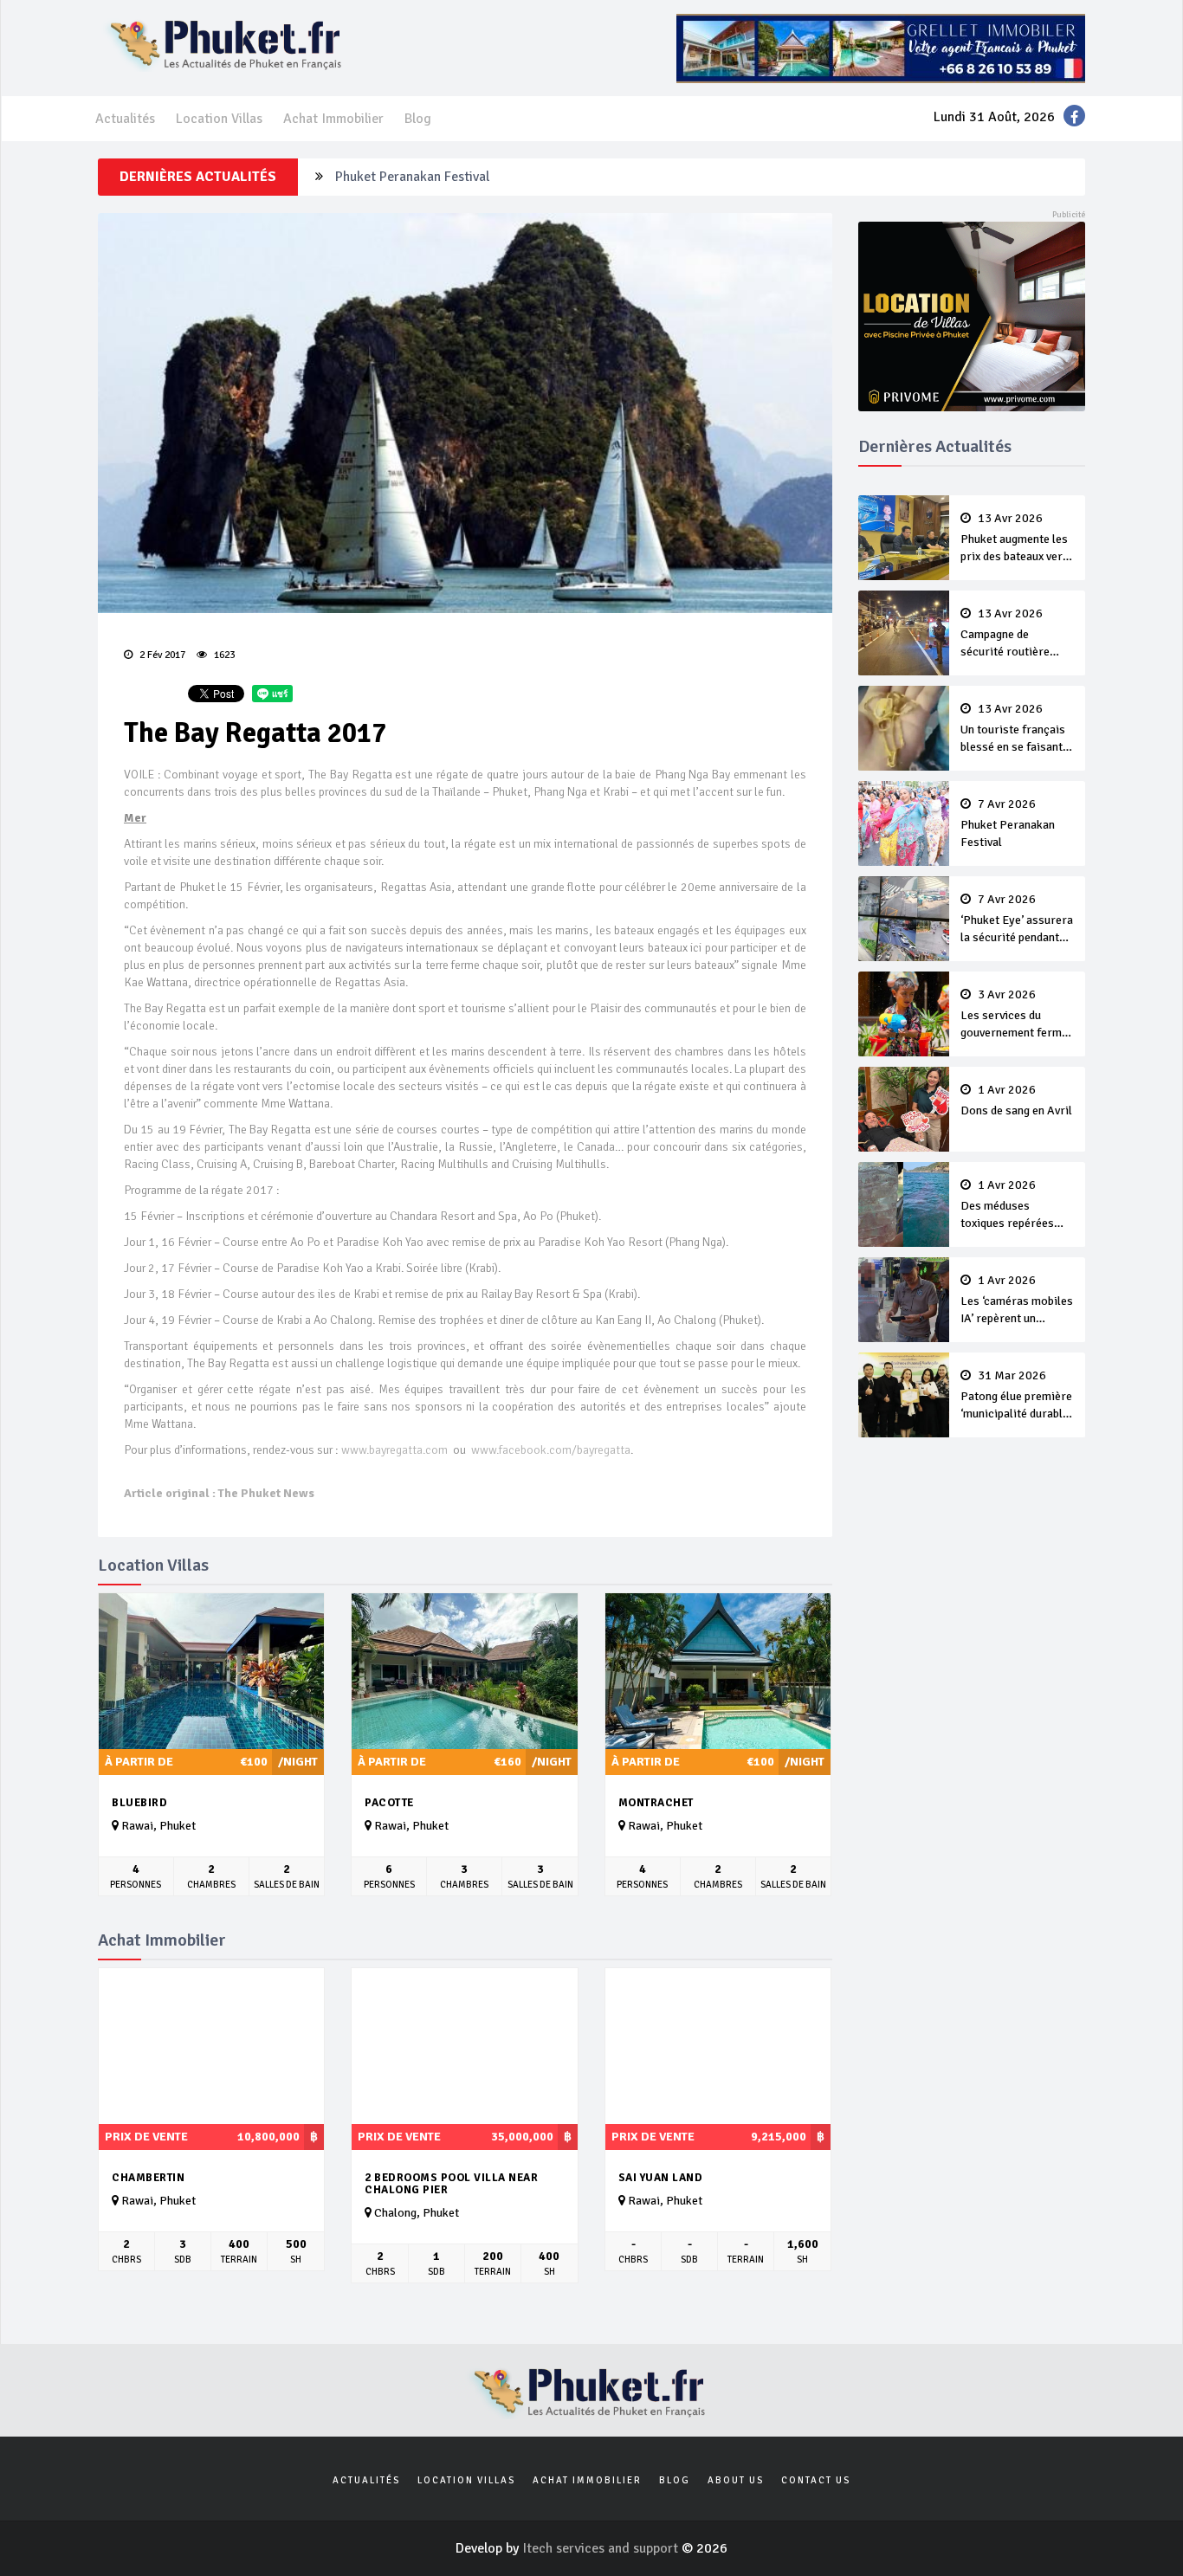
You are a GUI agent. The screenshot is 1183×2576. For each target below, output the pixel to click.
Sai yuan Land (661, 2178)
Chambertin (148, 2178)
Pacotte (389, 1803)
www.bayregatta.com (394, 1450)
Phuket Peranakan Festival (412, 171)
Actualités (125, 119)
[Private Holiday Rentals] (972, 315)
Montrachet (656, 1803)
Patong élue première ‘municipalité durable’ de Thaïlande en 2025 (1016, 1396)
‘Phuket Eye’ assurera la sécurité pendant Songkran (1017, 920)
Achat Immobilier (333, 119)
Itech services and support (602, 2548)
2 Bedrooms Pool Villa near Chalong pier (451, 2184)
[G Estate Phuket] (881, 48)
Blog (418, 119)
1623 (223, 655)
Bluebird (139, 1803)
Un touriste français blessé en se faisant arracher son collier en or (1013, 729)
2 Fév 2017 (161, 655)
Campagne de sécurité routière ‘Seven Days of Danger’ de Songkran (1014, 634)
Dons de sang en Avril (1016, 1101)
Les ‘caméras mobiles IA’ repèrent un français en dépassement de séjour (1017, 1301)
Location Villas (219, 119)
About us (736, 2480)
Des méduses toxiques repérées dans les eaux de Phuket (1007, 1205)
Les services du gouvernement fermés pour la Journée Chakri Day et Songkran (1017, 1015)
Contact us (816, 2480)
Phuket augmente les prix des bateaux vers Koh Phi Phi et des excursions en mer (1015, 539)
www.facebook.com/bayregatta (551, 1450)
